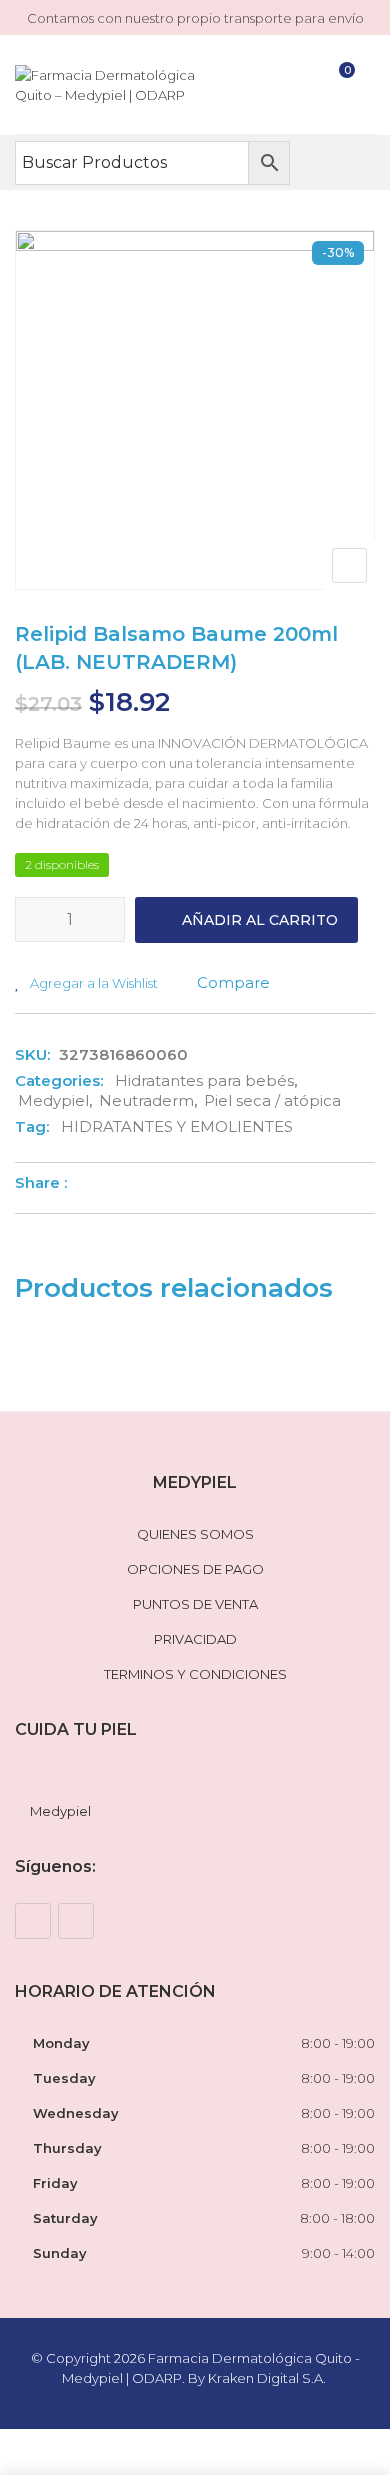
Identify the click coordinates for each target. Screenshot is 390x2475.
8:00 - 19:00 (338, 2043)
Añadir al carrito (260, 920)
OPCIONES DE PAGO (195, 1569)
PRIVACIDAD (195, 1639)
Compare (233, 982)
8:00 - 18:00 (337, 2218)
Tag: (32, 1126)
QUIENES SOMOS (195, 1534)
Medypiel (53, 1100)
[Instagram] (76, 1921)
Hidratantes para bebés (204, 1080)
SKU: (32, 1054)
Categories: (59, 1080)
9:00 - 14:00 (338, 2253)
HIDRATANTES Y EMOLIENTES (177, 1126)
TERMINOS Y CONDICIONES (195, 1674)
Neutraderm (146, 1100)
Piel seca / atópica (272, 1100)
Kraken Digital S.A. (268, 2378)
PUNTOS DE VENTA (195, 1604)
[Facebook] (33, 1921)
